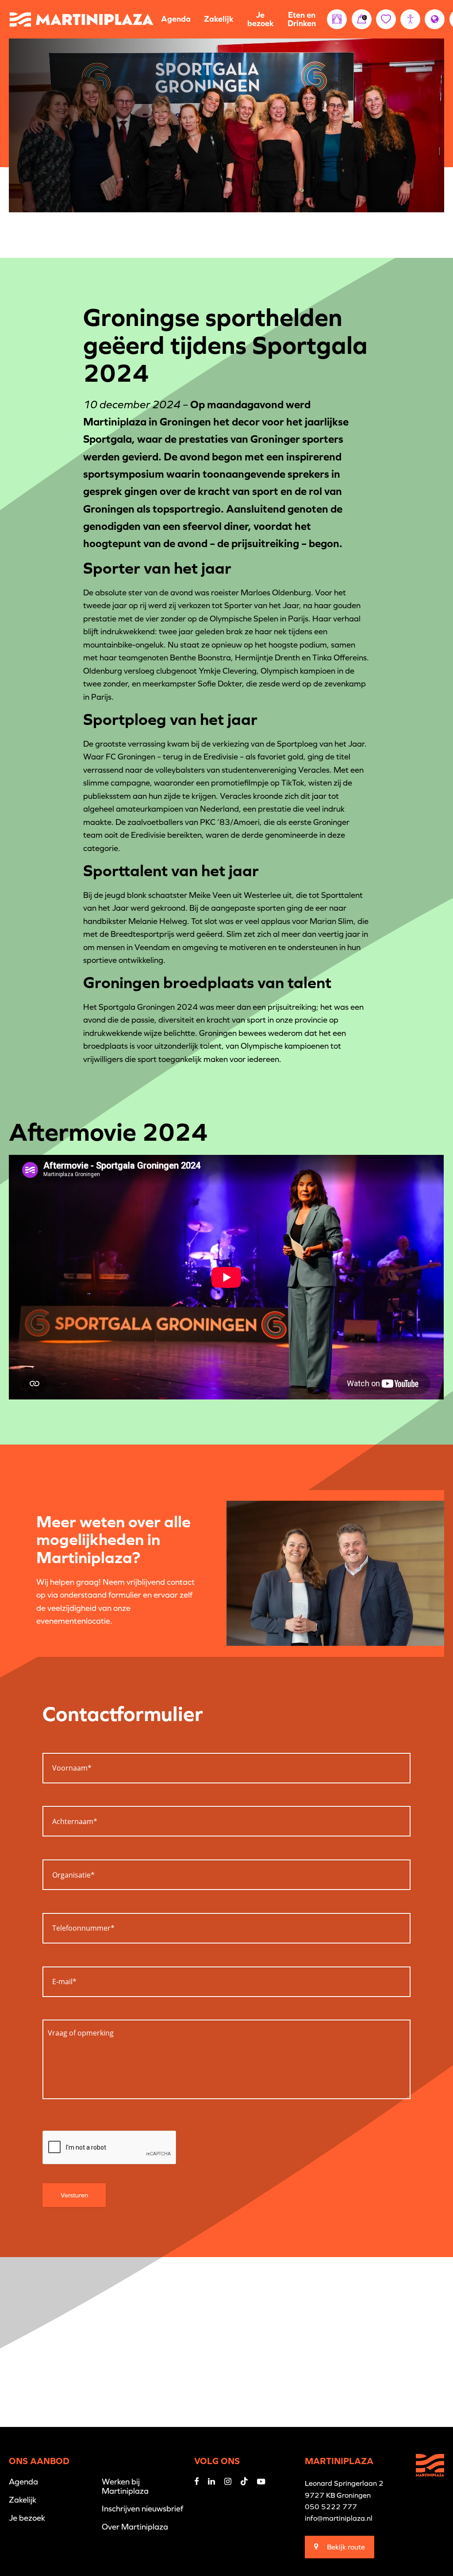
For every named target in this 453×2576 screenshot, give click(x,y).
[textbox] (227, 1765)
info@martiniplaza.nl (339, 2518)
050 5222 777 (331, 2507)
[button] (410, 19)
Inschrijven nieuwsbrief (142, 2509)
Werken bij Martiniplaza (125, 2486)
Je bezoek (261, 19)
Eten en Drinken (302, 19)
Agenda (176, 19)
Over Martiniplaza (135, 2527)
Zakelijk (219, 19)
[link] (362, 19)
